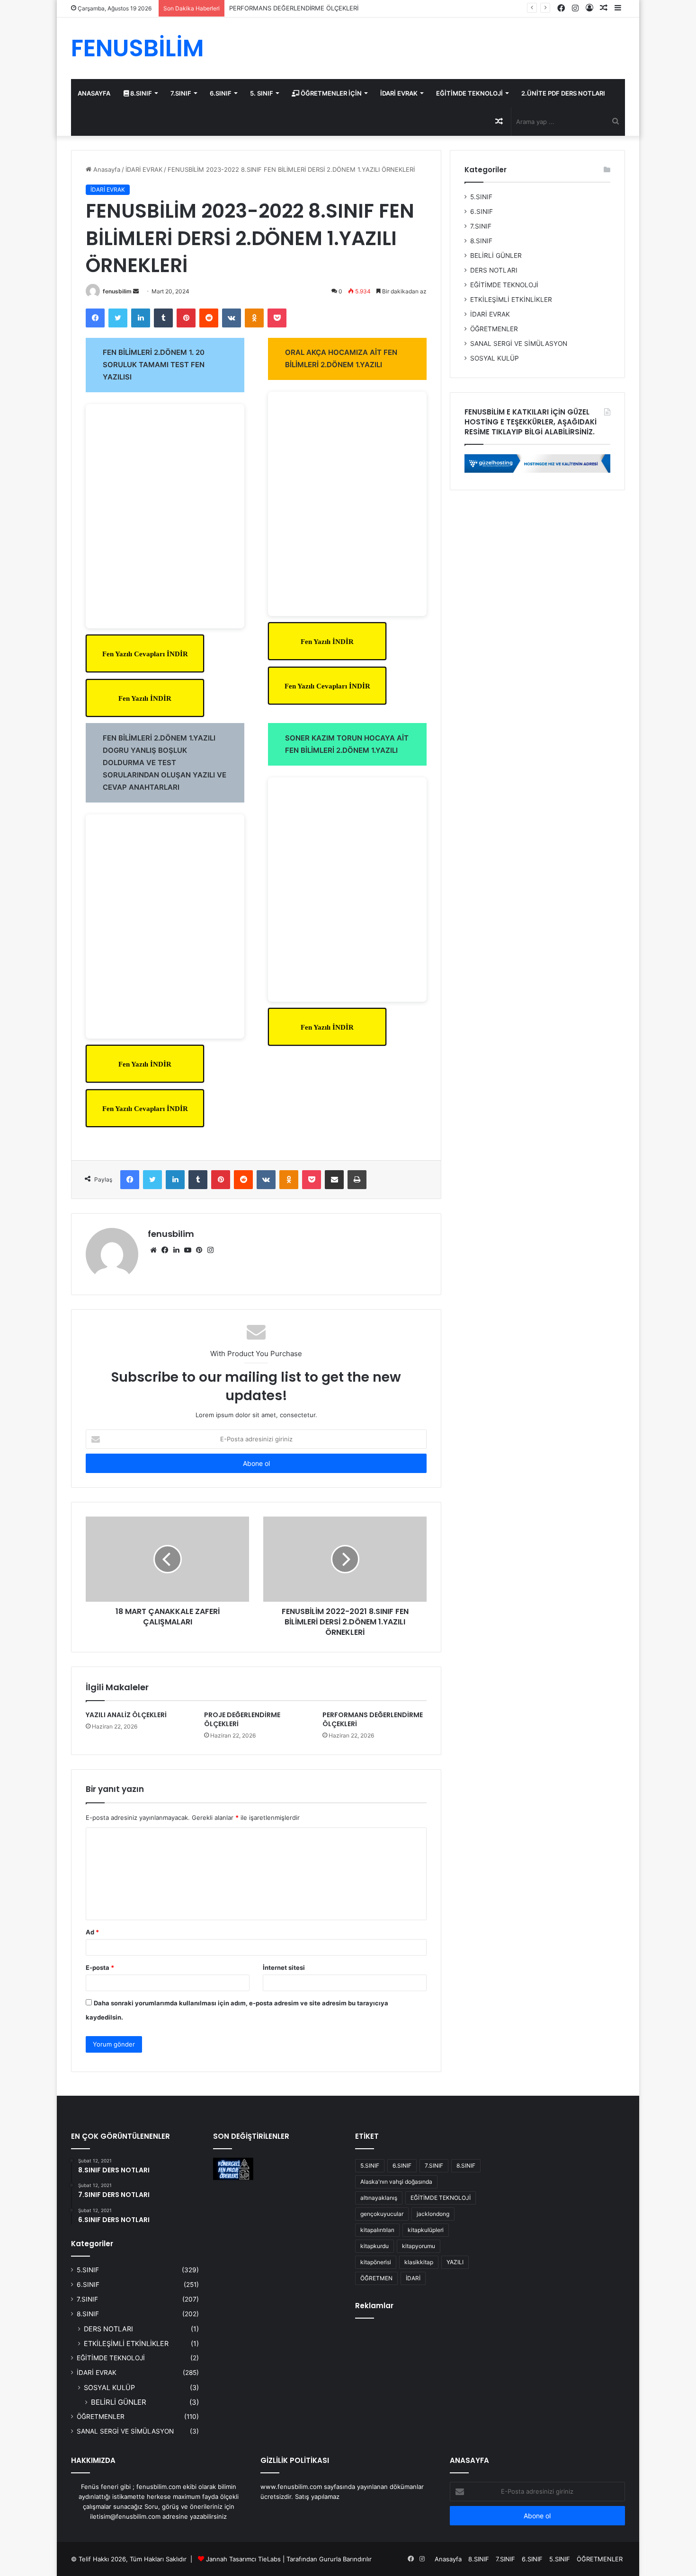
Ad (92, 1932)
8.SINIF (140, 93)
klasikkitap (419, 2262)
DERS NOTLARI (494, 270)
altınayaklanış (379, 2198)
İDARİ (413, 2278)
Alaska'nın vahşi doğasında (396, 2182)
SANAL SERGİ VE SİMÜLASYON (519, 344)
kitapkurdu (375, 2246)
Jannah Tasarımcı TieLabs (243, 2559)
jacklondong (433, 2214)
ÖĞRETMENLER (494, 329)
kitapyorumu (419, 2246)
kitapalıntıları (377, 2230)
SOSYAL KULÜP (495, 358)
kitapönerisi (376, 2262)
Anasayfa (106, 169)
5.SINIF (481, 197)
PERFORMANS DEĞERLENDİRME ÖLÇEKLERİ (294, 8)
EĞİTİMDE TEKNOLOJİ (469, 93)
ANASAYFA (94, 93)
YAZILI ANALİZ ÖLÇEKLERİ (126, 1715)
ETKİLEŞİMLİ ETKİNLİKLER (511, 300)
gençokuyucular (382, 2214)
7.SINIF (181, 93)
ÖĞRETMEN (376, 2278)
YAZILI (455, 2262)
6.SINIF (221, 93)
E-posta (100, 1967)
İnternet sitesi (284, 1967)
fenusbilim (117, 291)
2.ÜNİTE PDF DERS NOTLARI (563, 93)
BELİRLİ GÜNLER (496, 256)
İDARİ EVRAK (399, 93)
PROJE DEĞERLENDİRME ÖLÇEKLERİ (242, 1719)
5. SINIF (262, 93)
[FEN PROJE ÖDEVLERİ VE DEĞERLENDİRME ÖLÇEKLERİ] (233, 2169)
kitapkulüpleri (426, 2230)
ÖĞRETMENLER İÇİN (330, 93)
